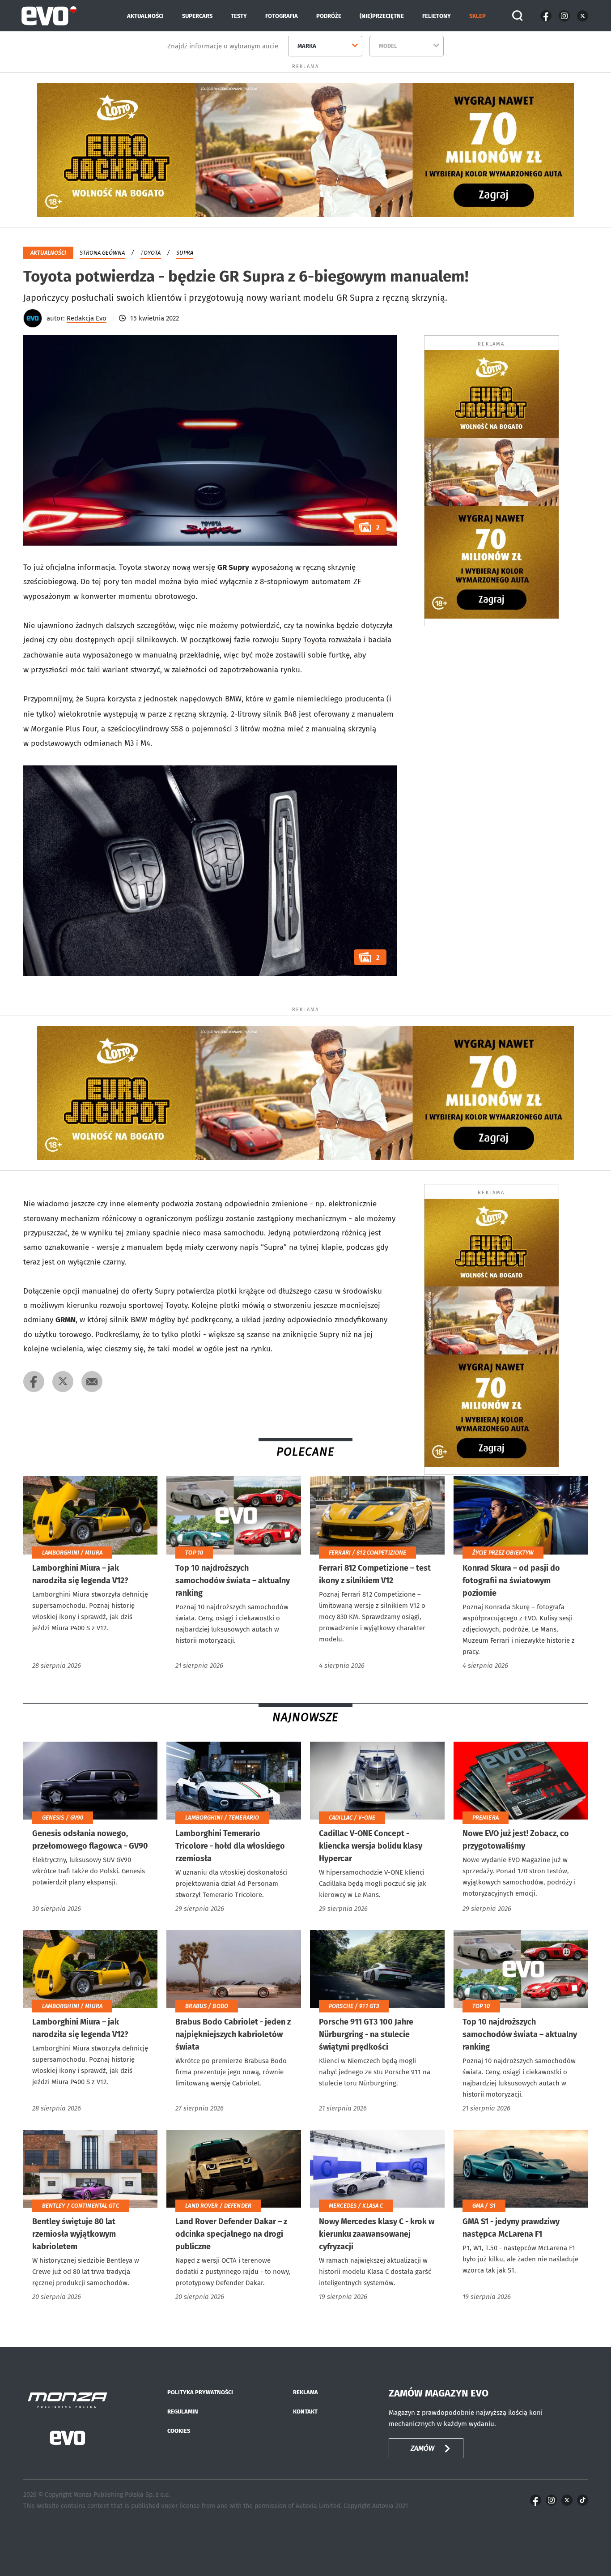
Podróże (329, 16)
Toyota (151, 253)
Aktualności (145, 16)
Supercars (197, 16)
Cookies (179, 2431)
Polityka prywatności (200, 2392)
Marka (307, 46)
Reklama (305, 2392)
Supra (185, 253)
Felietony (437, 16)
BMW (233, 699)
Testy (239, 16)
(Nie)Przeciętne (382, 16)
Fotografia (282, 16)
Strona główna (102, 253)
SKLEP (477, 16)
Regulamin (183, 2412)
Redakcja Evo (87, 318)
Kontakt (305, 2412)
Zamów (423, 2448)
